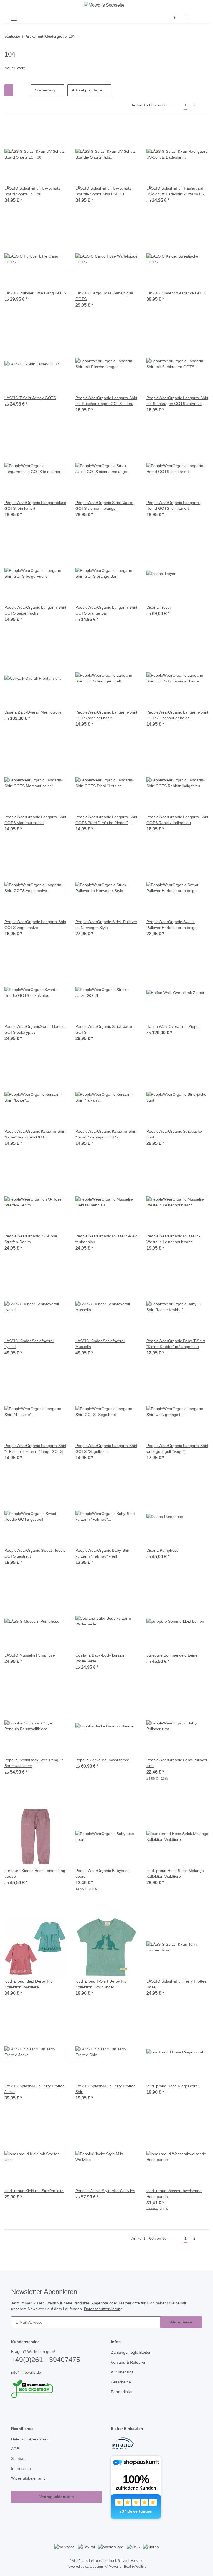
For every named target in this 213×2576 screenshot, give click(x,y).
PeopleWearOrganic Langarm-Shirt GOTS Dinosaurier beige (174, 715)
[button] (176, 17)
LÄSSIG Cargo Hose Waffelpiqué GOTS (105, 296)
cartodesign (93, 2573)
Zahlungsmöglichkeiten (133, 2359)
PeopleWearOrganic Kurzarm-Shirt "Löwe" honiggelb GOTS (32, 1135)
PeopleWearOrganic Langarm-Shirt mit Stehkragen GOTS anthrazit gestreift (174, 401)
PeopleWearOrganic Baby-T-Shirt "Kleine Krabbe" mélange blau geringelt (177, 1344)
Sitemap (19, 2465)
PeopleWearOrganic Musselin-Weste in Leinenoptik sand (175, 1239)
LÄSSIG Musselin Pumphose (30, 1656)
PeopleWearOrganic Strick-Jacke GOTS (105, 1030)
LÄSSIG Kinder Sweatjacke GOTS (176, 293)
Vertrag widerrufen (57, 2504)
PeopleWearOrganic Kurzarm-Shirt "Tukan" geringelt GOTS (103, 1135)
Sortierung (45, 91)
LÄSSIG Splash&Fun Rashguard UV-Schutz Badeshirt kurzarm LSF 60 (177, 192)
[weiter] (204, 106)
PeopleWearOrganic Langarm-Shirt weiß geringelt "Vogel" (174, 1449)
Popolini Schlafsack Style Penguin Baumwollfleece (35, 1763)
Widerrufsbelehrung (30, 2485)
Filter (13, 91)
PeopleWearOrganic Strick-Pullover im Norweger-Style (101, 925)
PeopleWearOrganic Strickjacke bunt (175, 1135)
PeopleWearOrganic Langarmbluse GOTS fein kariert (34, 506)
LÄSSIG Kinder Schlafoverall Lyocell (30, 1344)
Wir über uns (123, 2378)
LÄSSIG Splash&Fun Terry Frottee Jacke (35, 2090)
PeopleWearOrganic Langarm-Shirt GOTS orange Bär (103, 611)
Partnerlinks (122, 2398)
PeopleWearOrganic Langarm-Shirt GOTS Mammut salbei (32, 820)
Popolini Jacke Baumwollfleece (103, 1760)
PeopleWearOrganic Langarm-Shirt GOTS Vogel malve (32, 925)
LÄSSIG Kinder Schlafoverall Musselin (101, 1344)
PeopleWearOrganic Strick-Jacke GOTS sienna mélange (105, 506)
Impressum (22, 2475)
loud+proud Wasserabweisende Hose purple (176, 2194)
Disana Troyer (159, 608)
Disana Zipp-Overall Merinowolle (35, 713)
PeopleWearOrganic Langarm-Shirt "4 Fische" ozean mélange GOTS (33, 1449)
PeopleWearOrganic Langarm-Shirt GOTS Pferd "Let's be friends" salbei (103, 820)
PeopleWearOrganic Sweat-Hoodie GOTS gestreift (30, 1554)
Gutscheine (121, 2388)
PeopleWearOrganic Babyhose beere (103, 1874)
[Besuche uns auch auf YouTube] (24, 2416)
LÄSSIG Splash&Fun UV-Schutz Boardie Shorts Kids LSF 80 (103, 192)
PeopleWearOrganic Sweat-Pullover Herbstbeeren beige (173, 925)
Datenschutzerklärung (110, 2315)
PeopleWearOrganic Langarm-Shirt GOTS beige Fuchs (32, 611)
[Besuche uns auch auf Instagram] (33, 2416)
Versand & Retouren (130, 2369)
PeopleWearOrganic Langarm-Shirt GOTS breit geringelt (103, 715)
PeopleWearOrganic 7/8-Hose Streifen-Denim (32, 1239)
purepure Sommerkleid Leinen (175, 1656)
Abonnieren (181, 2329)
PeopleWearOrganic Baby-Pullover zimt (171, 1763)
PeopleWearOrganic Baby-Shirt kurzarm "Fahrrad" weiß (104, 1554)
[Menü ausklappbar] (14, 17)
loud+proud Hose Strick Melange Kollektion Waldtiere (177, 1874)
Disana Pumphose (163, 1551)
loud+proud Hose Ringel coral (174, 2087)
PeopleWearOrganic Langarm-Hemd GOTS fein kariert (174, 506)
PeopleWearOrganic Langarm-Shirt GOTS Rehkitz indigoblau (174, 820)
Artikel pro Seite (88, 91)
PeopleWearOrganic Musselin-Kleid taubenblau (104, 1239)
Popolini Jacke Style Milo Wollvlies (106, 2191)
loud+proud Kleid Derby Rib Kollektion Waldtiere (30, 1985)
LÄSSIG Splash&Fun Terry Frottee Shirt (106, 2090)
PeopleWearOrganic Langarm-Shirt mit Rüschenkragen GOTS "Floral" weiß (104, 401)
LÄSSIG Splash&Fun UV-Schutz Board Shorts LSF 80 (32, 192)
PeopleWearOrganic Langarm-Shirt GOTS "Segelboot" (103, 1449)
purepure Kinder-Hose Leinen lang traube (32, 1874)
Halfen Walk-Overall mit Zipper (175, 1027)
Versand (138, 2567)
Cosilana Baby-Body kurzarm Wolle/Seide (102, 1658)
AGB (15, 2456)
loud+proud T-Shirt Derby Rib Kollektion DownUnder (103, 1985)
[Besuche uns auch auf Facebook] (15, 2416)
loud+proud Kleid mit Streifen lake (32, 2194)
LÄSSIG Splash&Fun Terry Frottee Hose (177, 1985)
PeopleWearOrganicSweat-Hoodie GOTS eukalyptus (29, 1030)
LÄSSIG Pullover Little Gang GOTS (35, 293)
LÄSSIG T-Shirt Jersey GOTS (29, 398)
